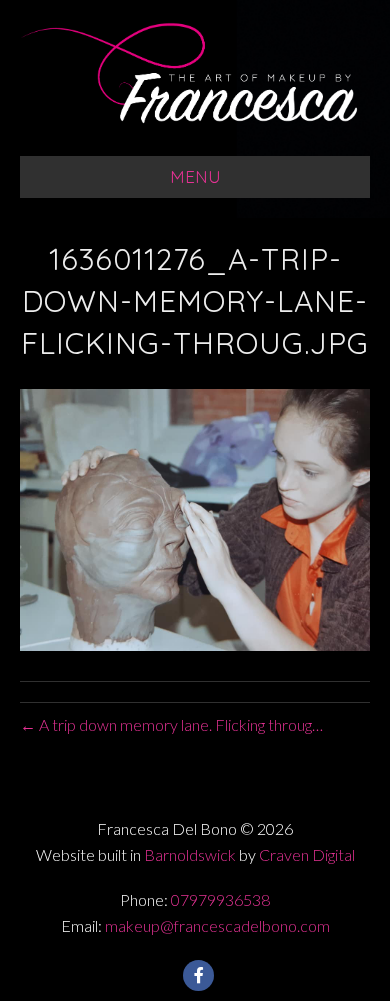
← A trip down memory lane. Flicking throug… (171, 724)
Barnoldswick (190, 854)
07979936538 (220, 899)
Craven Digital (307, 854)
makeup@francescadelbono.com (217, 925)
